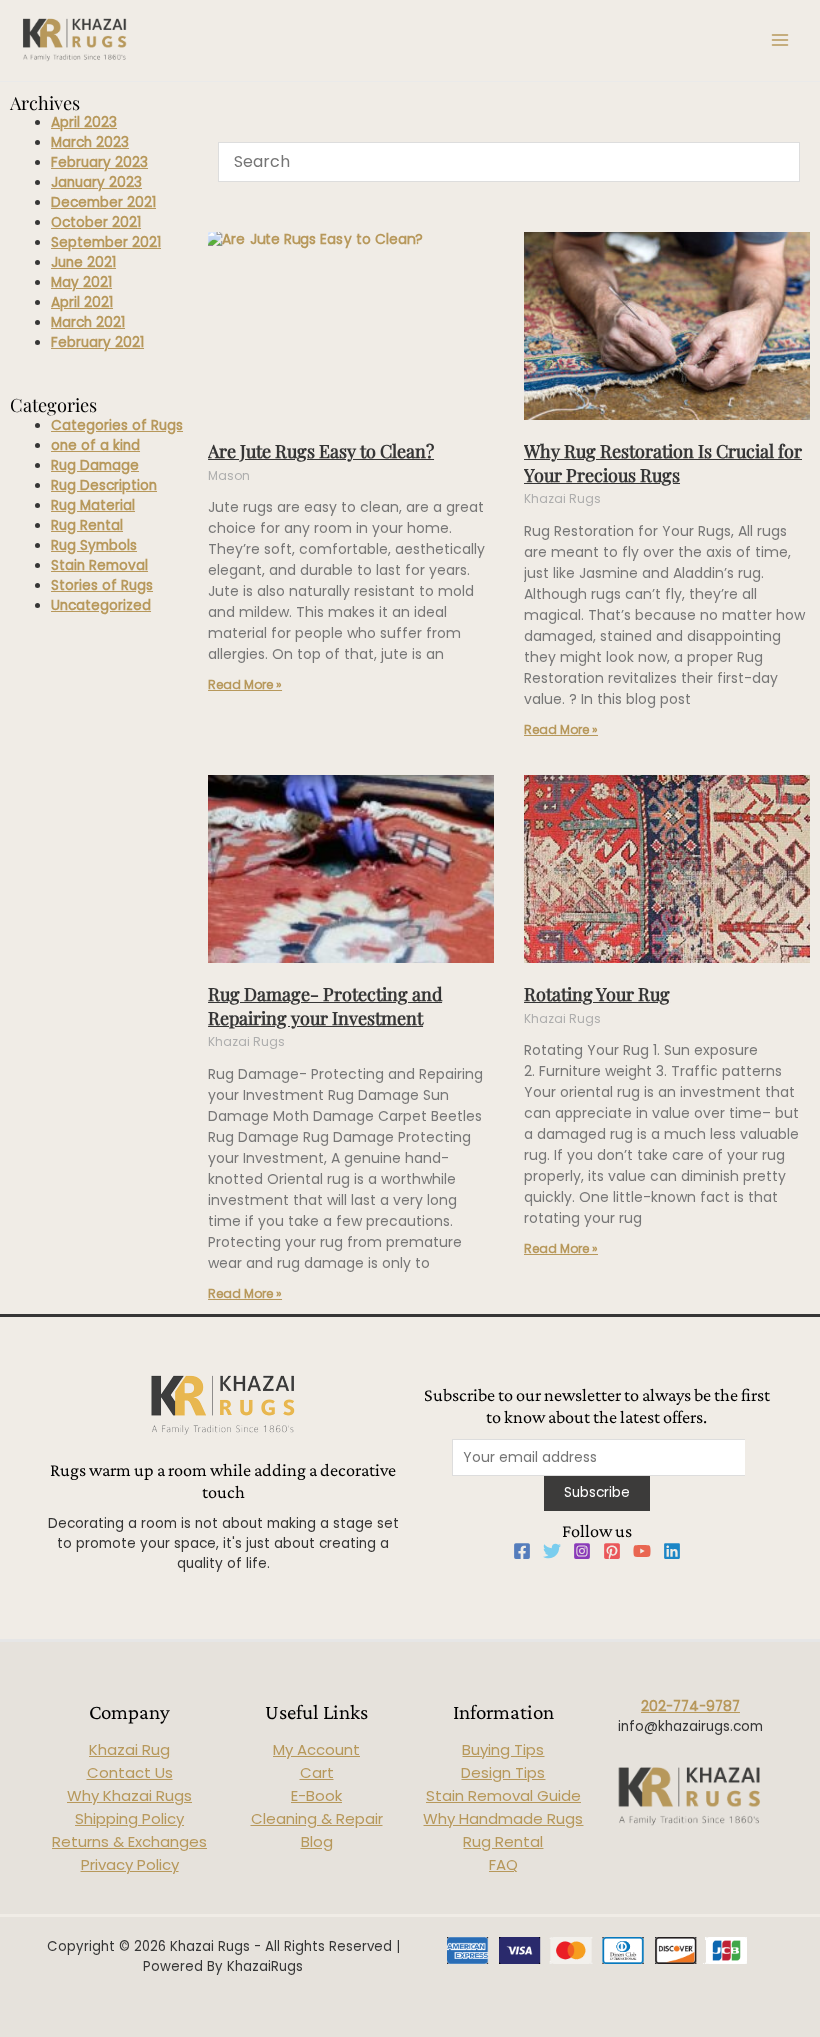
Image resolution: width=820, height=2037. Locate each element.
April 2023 (84, 122)
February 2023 (99, 162)
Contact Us (130, 1772)
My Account (316, 1749)
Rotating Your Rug (597, 994)
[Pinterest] (612, 1551)
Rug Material (93, 505)
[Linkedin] (672, 1551)
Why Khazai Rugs (129, 1795)
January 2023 (96, 182)
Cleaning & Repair (317, 1818)
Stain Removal (99, 565)
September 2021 (106, 242)
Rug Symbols (94, 545)
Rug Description (104, 485)
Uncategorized (101, 605)
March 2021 (88, 322)
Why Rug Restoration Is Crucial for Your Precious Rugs (663, 462)
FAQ (503, 1864)
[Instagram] (582, 1551)
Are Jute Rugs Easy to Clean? (321, 451)
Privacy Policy (130, 1864)
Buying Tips (503, 1749)
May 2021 (81, 282)
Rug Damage (95, 465)
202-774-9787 (690, 1706)
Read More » (245, 684)
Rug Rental (87, 525)
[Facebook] (522, 1551)
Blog (317, 1841)
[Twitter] (552, 1551)
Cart (317, 1772)
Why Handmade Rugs (503, 1818)
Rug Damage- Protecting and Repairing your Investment (325, 1005)
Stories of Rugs (102, 585)
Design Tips (503, 1772)
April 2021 (82, 302)
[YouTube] (642, 1551)
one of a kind (95, 445)
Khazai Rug (129, 1749)
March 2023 (90, 142)
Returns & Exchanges (129, 1841)
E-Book (316, 1795)
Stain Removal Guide (503, 1795)
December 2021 (103, 202)
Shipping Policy (129, 1818)
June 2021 (83, 262)
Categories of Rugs (117, 425)
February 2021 (97, 342)
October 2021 (96, 222)
